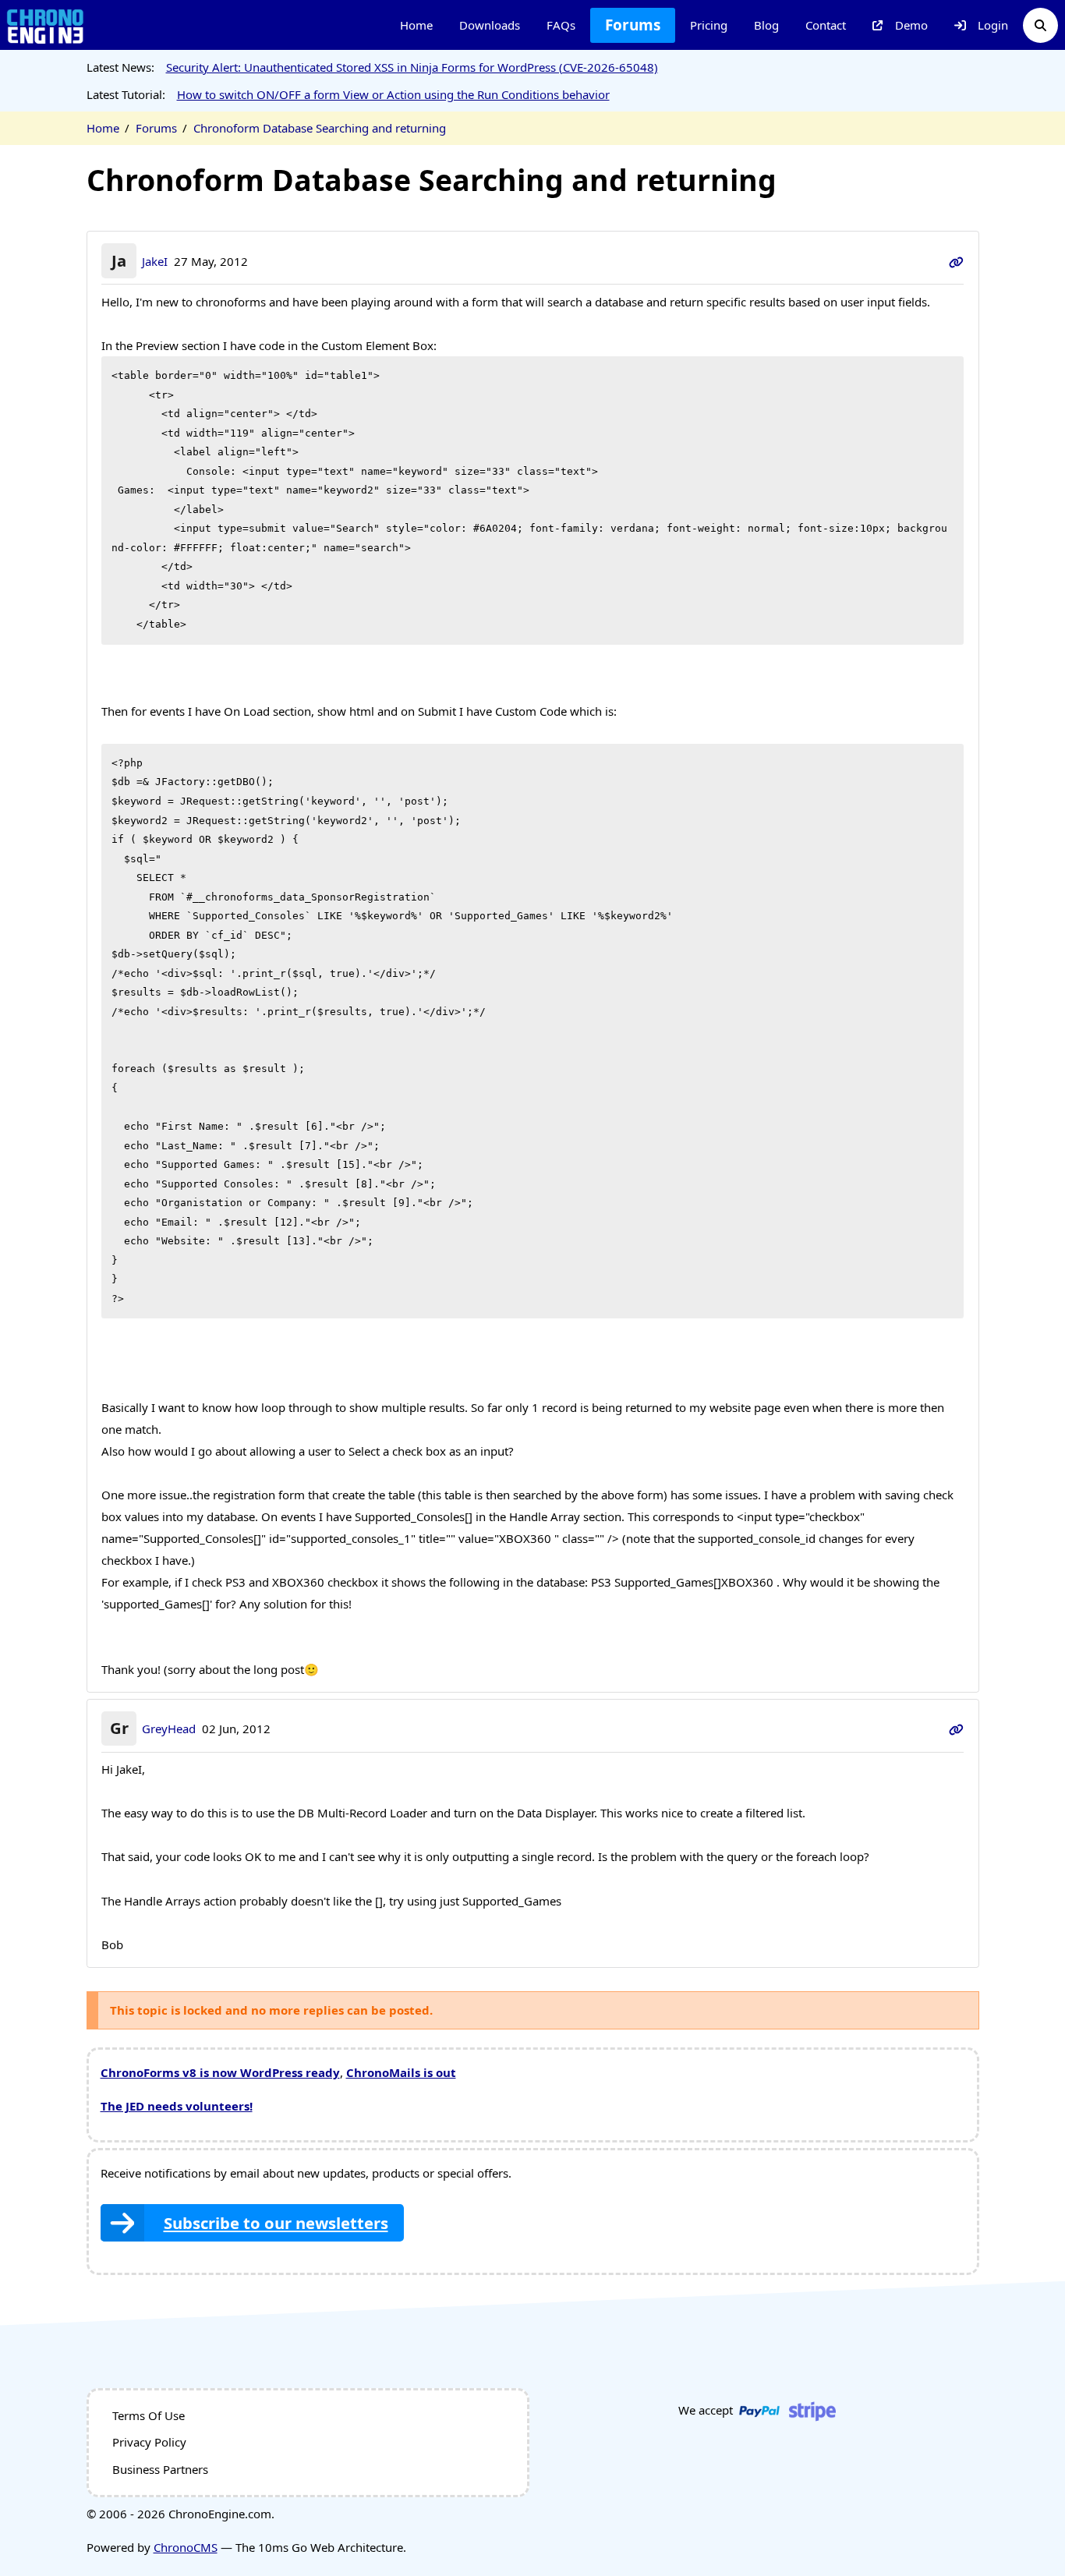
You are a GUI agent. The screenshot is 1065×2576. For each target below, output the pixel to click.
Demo (911, 25)
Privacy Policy (149, 2442)
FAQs (561, 25)
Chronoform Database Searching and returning (320, 128)
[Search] (1040, 25)
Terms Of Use (149, 2415)
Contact (826, 25)
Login (993, 25)
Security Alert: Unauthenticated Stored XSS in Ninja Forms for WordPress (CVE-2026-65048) (412, 67)
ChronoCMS (186, 2547)
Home (416, 25)
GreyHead (169, 1729)
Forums (633, 25)
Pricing (709, 25)
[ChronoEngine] (45, 25)
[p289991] (956, 261)
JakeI (155, 261)
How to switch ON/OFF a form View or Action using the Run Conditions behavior (393, 94)
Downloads (490, 25)
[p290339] (956, 1729)
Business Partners (160, 2469)
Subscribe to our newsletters (276, 2223)
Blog (766, 25)
